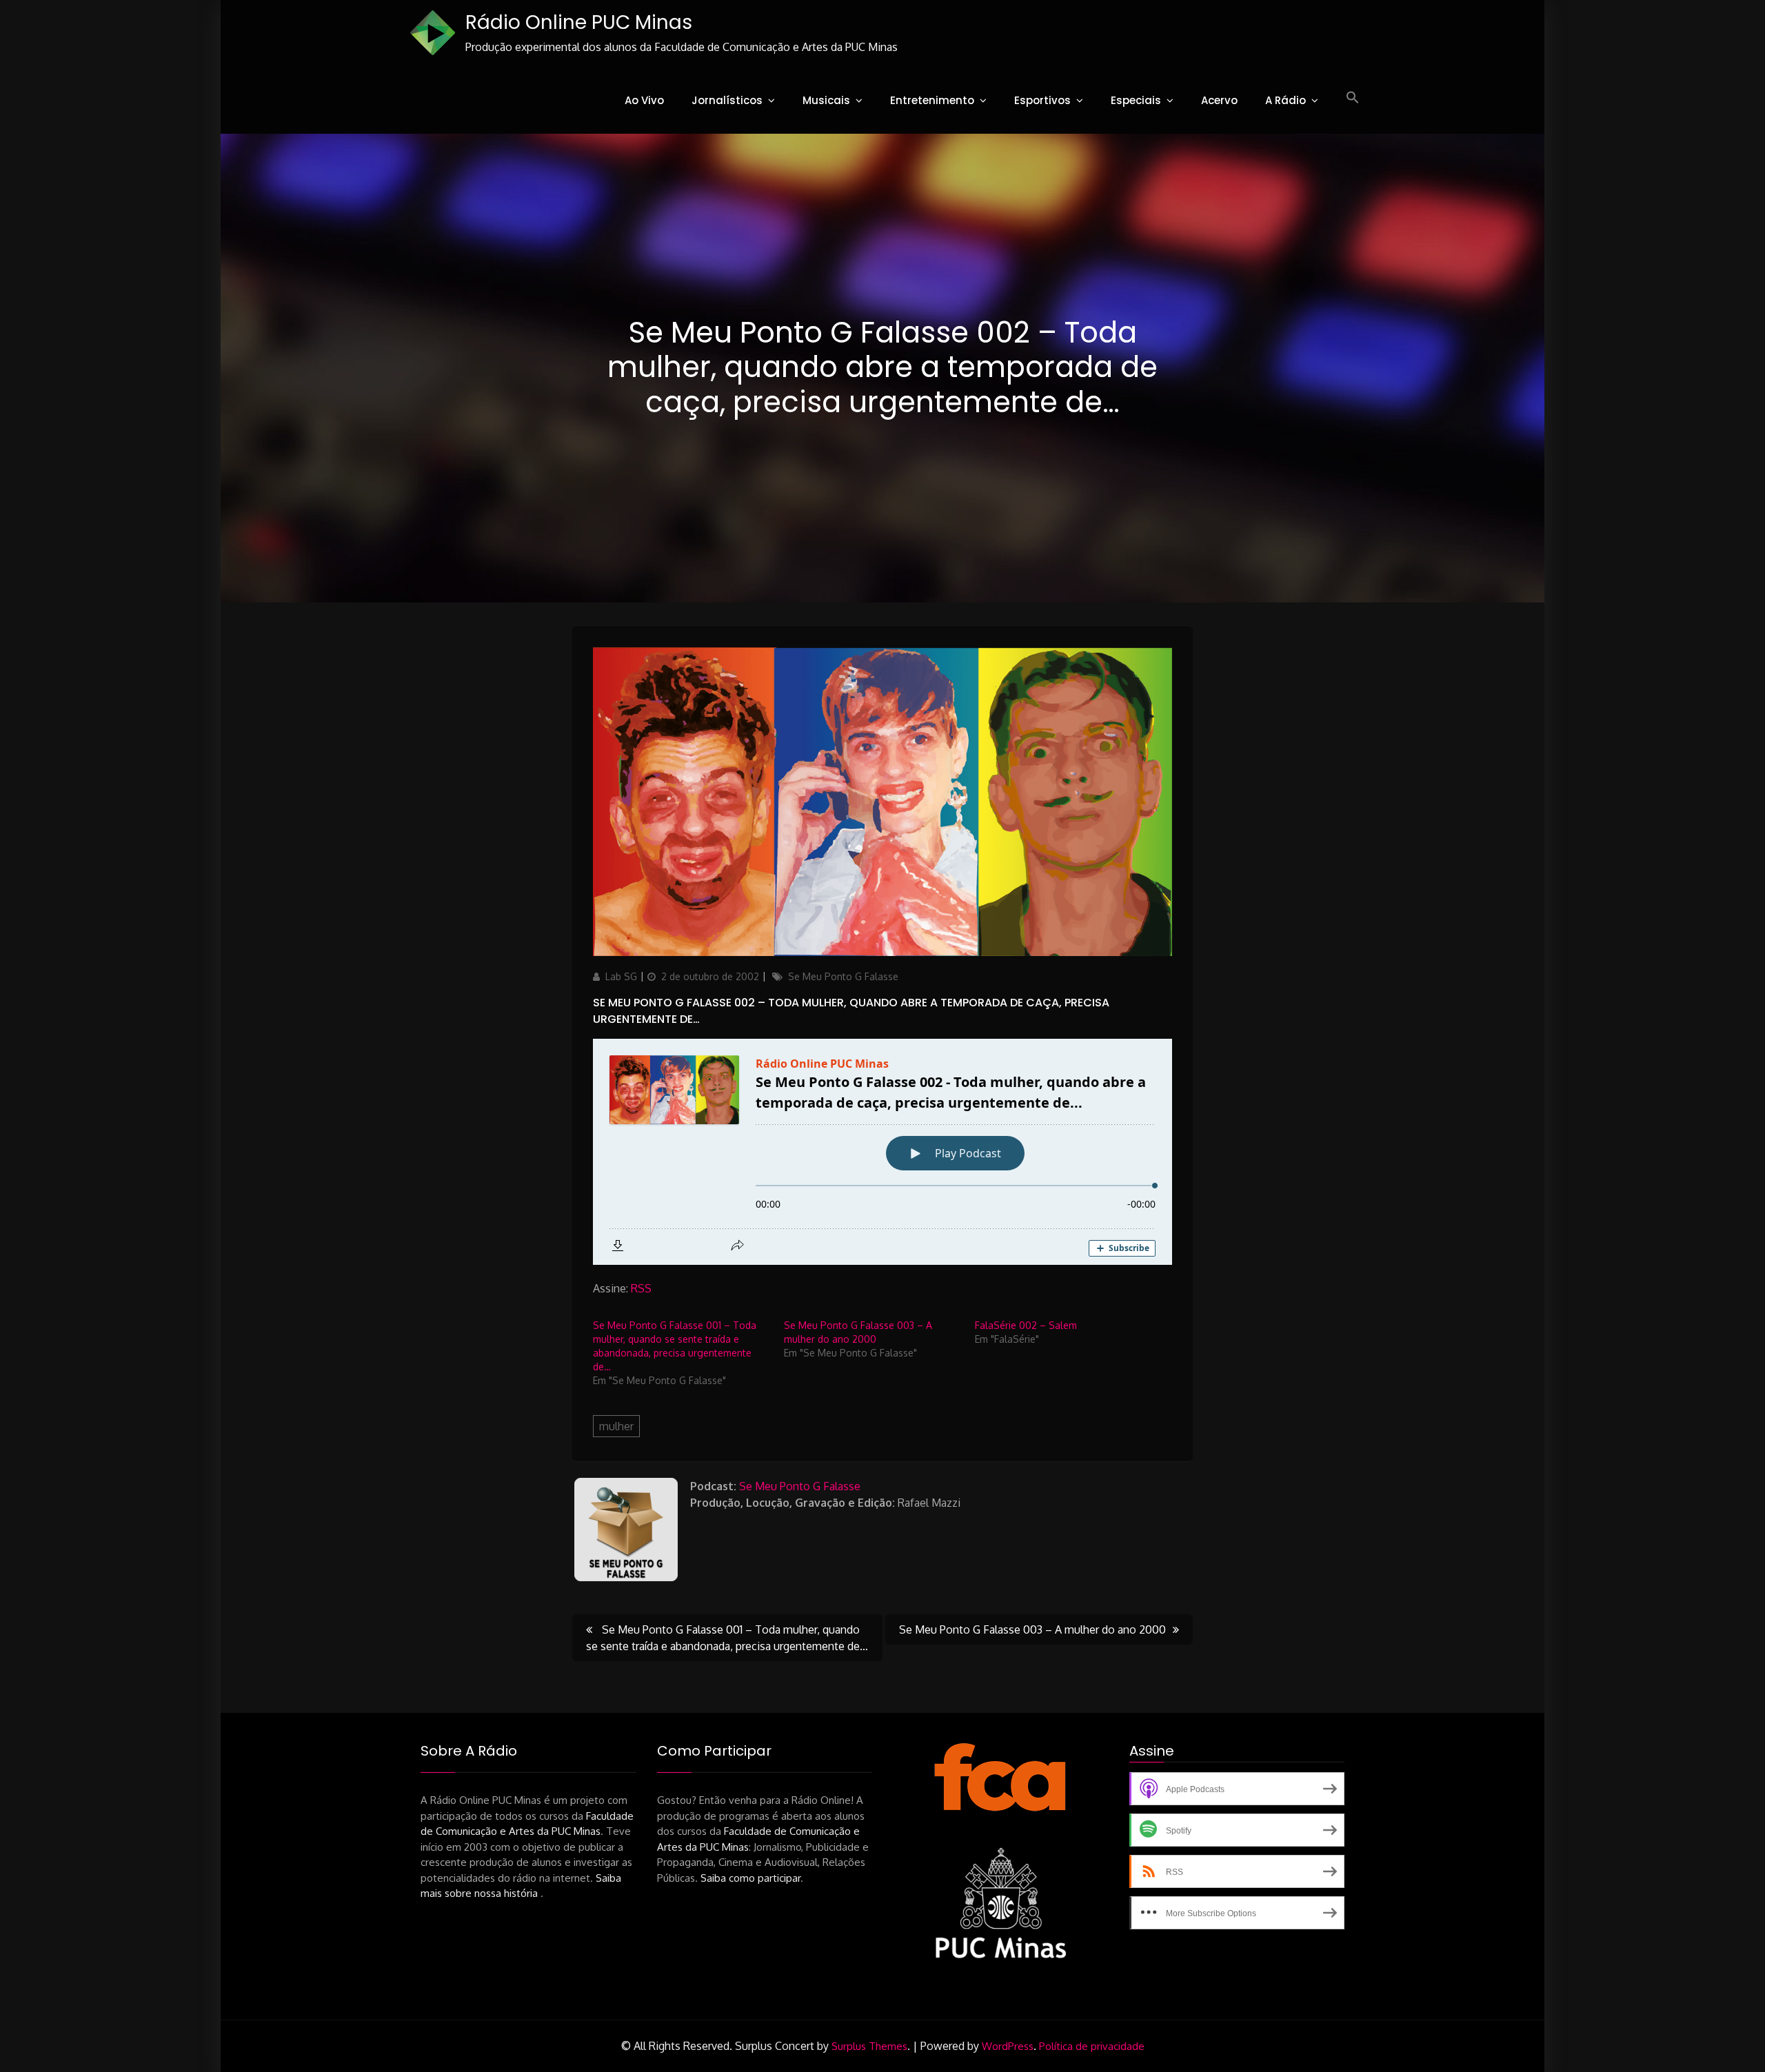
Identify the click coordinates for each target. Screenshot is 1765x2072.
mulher (616, 1426)
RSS (641, 1288)
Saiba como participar (750, 1878)
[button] (1353, 98)
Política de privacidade (1092, 2046)
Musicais (826, 100)
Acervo (1219, 100)
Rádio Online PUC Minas (579, 22)
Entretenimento (932, 100)
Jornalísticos (727, 100)
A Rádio (1285, 100)
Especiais (1136, 100)
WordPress (1008, 2046)
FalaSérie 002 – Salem (1026, 1325)
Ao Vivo (644, 100)
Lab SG (621, 976)
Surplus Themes (869, 2046)
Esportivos (1042, 100)
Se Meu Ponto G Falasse (843, 976)
